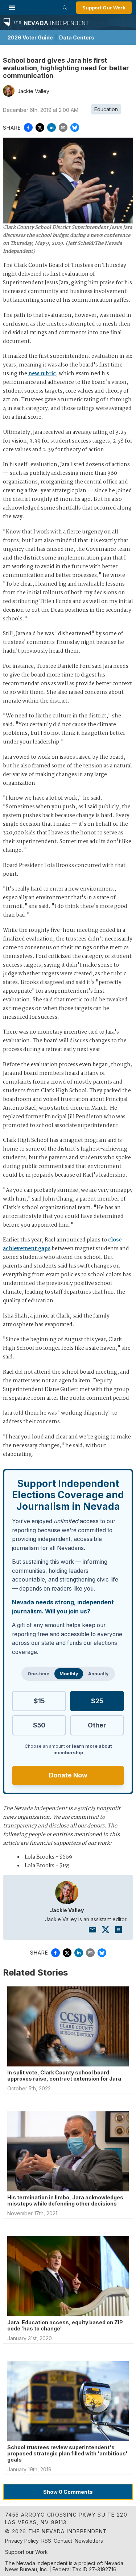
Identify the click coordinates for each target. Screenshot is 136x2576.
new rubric (42, 374)
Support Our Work (104, 8)
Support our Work (26, 2552)
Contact (63, 2541)
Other (97, 1725)
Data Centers (77, 37)
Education (106, 109)
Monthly (69, 1674)
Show (68, 2492)
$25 (97, 1701)
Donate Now (68, 1775)
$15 (39, 1701)
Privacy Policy (22, 2541)
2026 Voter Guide (30, 37)
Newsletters (89, 2541)
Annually (98, 1674)
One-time (38, 1674)
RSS (46, 2541)
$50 (39, 1725)
